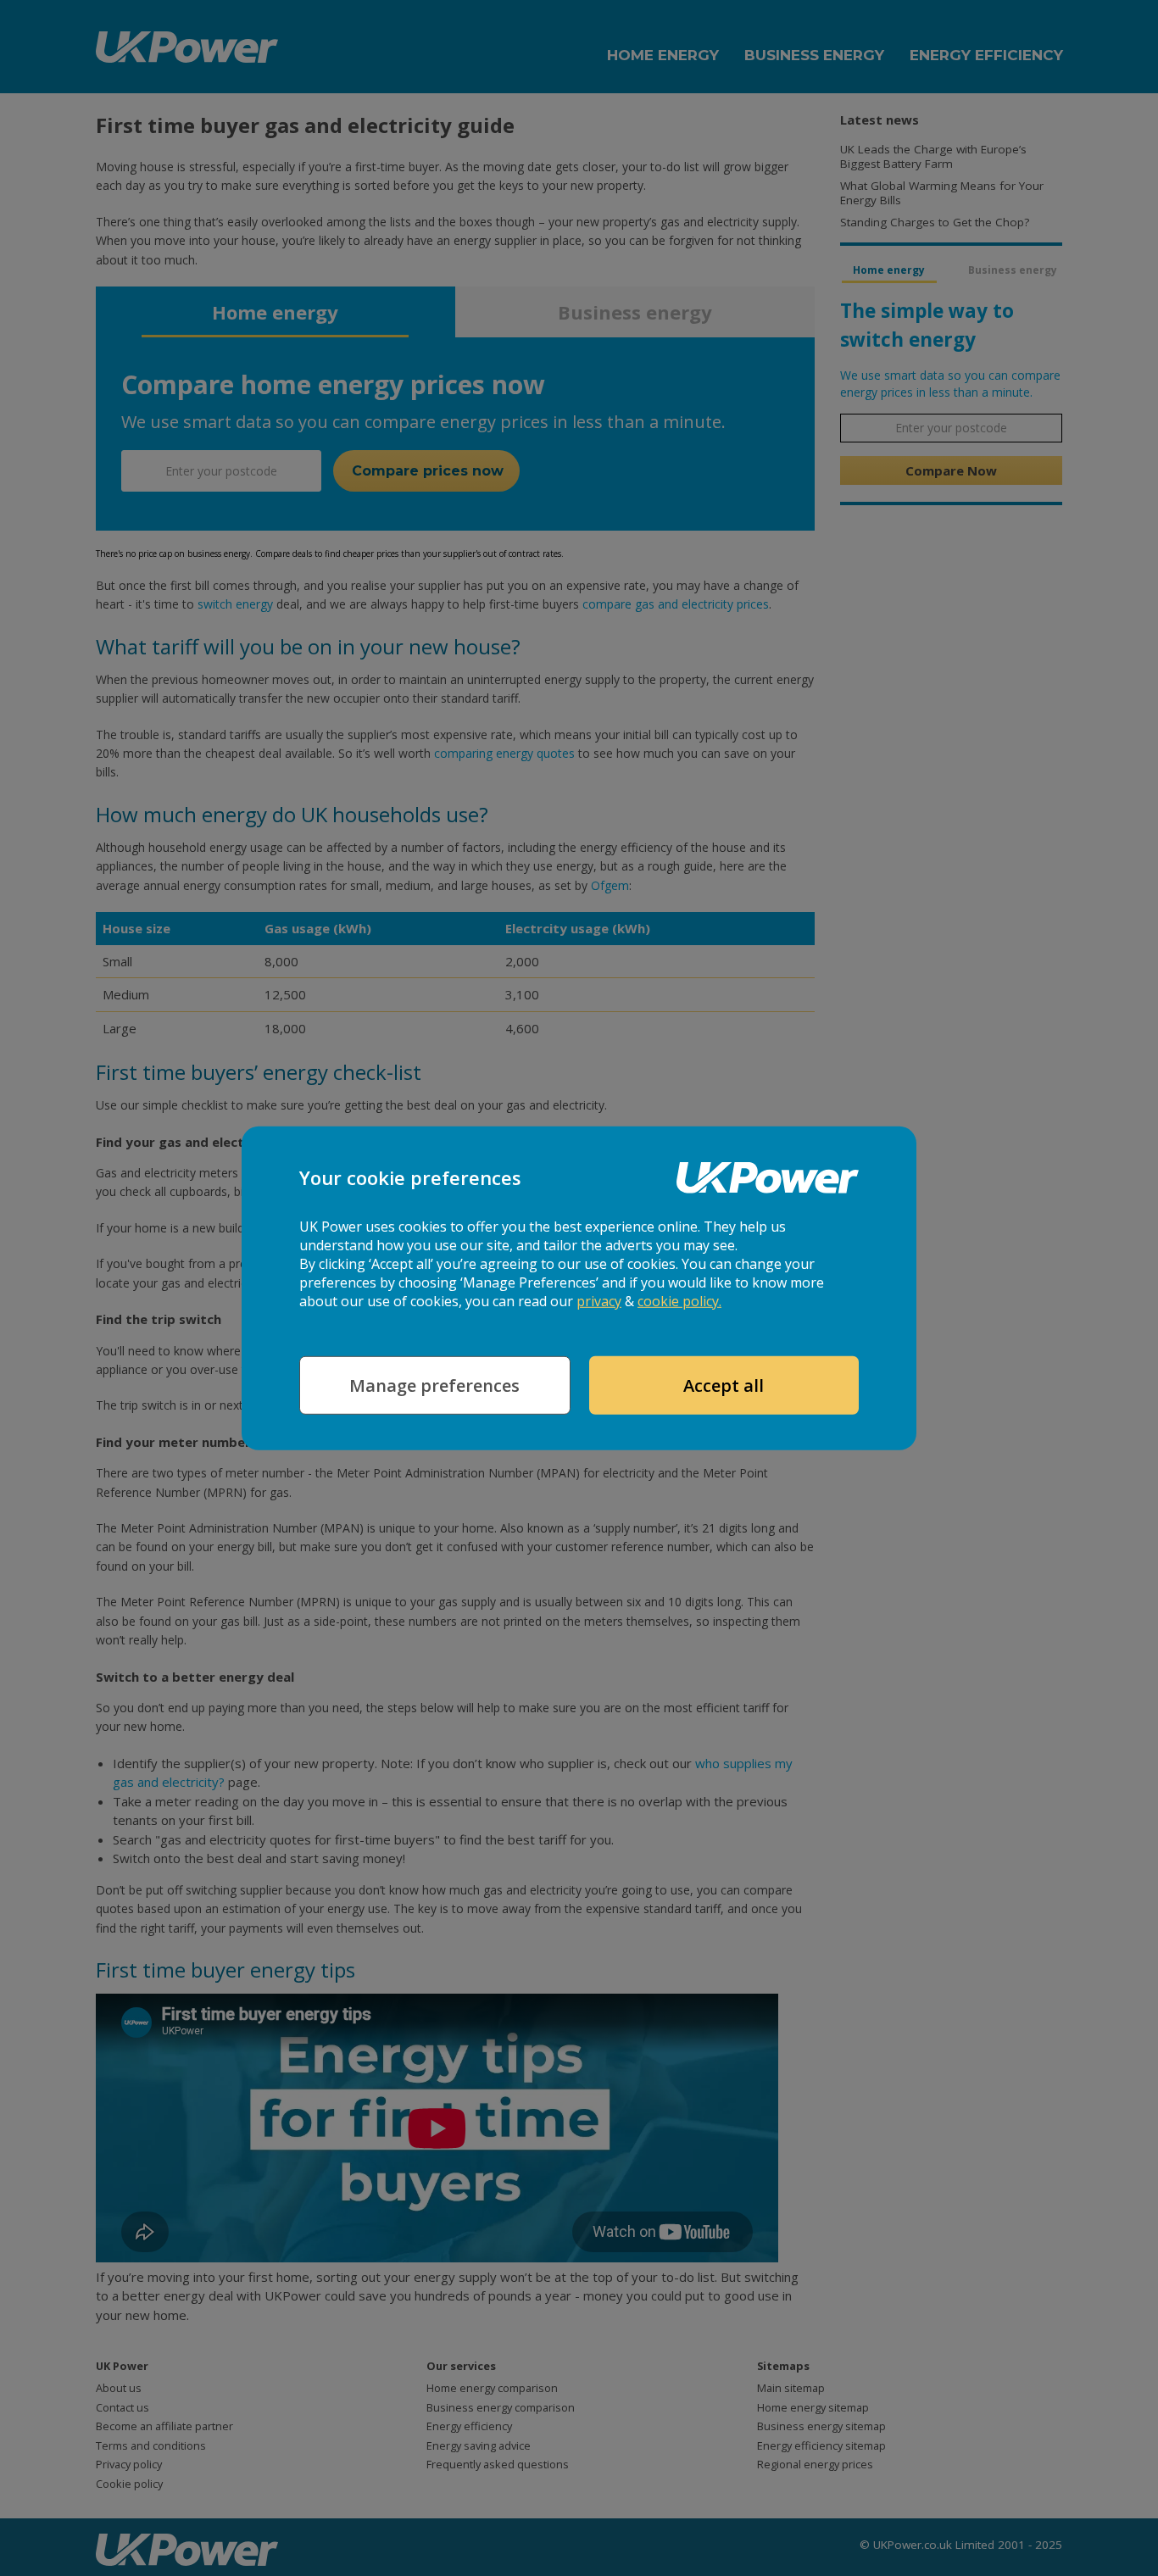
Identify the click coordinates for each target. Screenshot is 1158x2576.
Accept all (724, 1385)
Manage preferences (434, 1385)
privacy (599, 1301)
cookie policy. (679, 1301)
